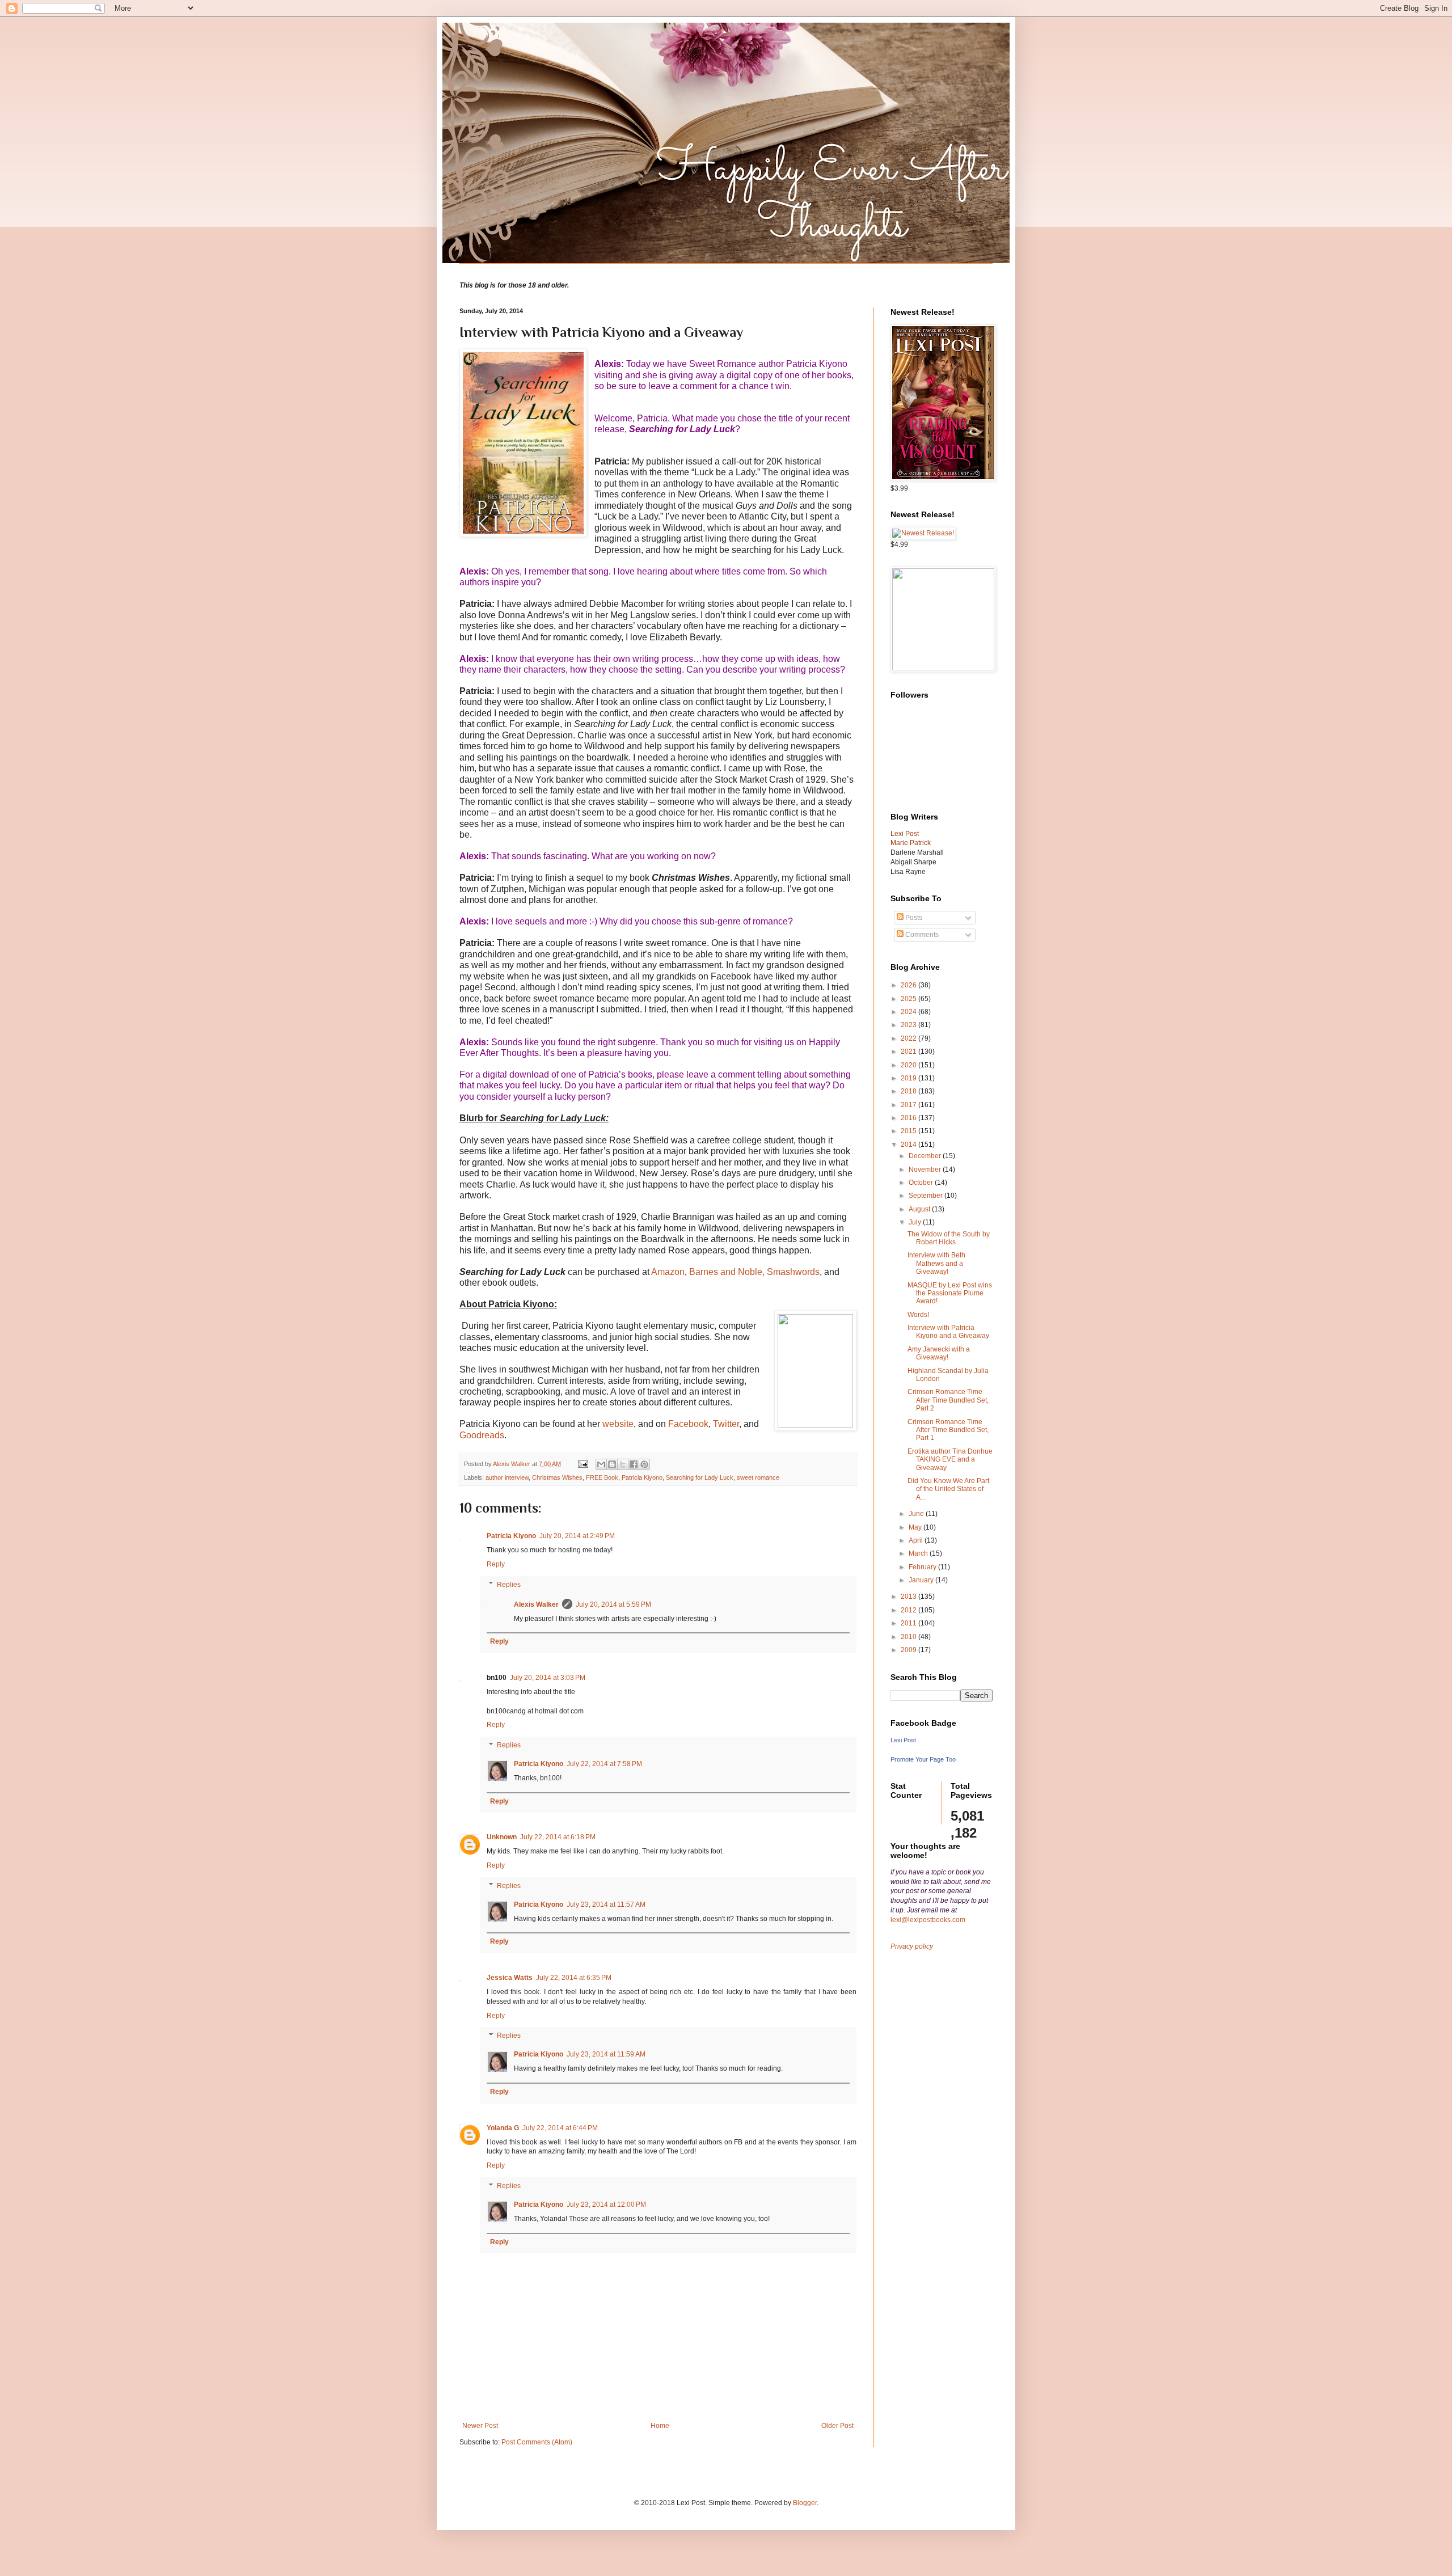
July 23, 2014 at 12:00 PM (606, 2205)
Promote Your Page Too (923, 1759)
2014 (909, 1145)
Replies (509, 1585)
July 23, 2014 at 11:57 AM (606, 1904)
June (917, 1514)
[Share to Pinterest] (644, 1464)
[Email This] (601, 1464)
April (917, 1540)
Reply (496, 1564)
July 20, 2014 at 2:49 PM (577, 1536)
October (922, 1183)
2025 (909, 999)
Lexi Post (903, 1740)
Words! (918, 1315)
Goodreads (482, 1435)
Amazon (668, 1272)
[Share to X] (623, 1464)
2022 (909, 1038)
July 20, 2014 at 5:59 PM (613, 1604)
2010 (909, 1637)
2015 (909, 1131)
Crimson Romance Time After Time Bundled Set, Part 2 (948, 1400)
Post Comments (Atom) (537, 2442)
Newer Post (480, 2426)
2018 (909, 1091)
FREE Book (602, 1477)
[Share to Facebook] (634, 1464)
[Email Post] (583, 1464)
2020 (909, 1065)
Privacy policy (912, 1946)
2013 (909, 1597)
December (926, 1156)
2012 (909, 1610)
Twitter (726, 1424)
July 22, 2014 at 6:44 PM (560, 2128)
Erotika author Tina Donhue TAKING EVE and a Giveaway (950, 1460)
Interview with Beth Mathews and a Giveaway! (936, 1263)
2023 (909, 1025)
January (922, 1580)
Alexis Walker (536, 1604)
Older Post (837, 2426)
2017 (909, 1105)
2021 (909, 1051)
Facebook (688, 1424)
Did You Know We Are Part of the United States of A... (948, 1489)
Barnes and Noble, (727, 1272)
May (916, 1527)
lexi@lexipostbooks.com (928, 1920)
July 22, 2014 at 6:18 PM (558, 1837)
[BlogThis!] (612, 1464)
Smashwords (793, 1272)
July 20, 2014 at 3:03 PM (548, 1678)
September (927, 1196)
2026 (909, 985)
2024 (909, 1012)
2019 (909, 1078)
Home (660, 2426)
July (916, 1222)
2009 (909, 1650)
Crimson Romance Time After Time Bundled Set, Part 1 (948, 1430)
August (920, 1209)
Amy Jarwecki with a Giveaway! (939, 1353)
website (618, 1424)
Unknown (502, 1837)
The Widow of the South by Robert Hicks (949, 1238)
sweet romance (758, 1477)
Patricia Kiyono (642, 1477)
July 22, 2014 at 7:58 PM (604, 1764)
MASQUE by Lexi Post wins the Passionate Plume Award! (950, 1293)
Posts (913, 918)
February (923, 1567)
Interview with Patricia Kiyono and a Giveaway (948, 1332)
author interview (507, 1477)
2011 (909, 1623)
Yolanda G (503, 2128)
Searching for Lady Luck (700, 1477)
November (926, 1169)
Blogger (805, 2503)
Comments (921, 935)
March (919, 1553)
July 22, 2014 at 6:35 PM (574, 1978)
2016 (909, 1118)
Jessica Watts (510, 1978)
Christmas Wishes (557, 1477)
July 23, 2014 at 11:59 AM (606, 2054)
